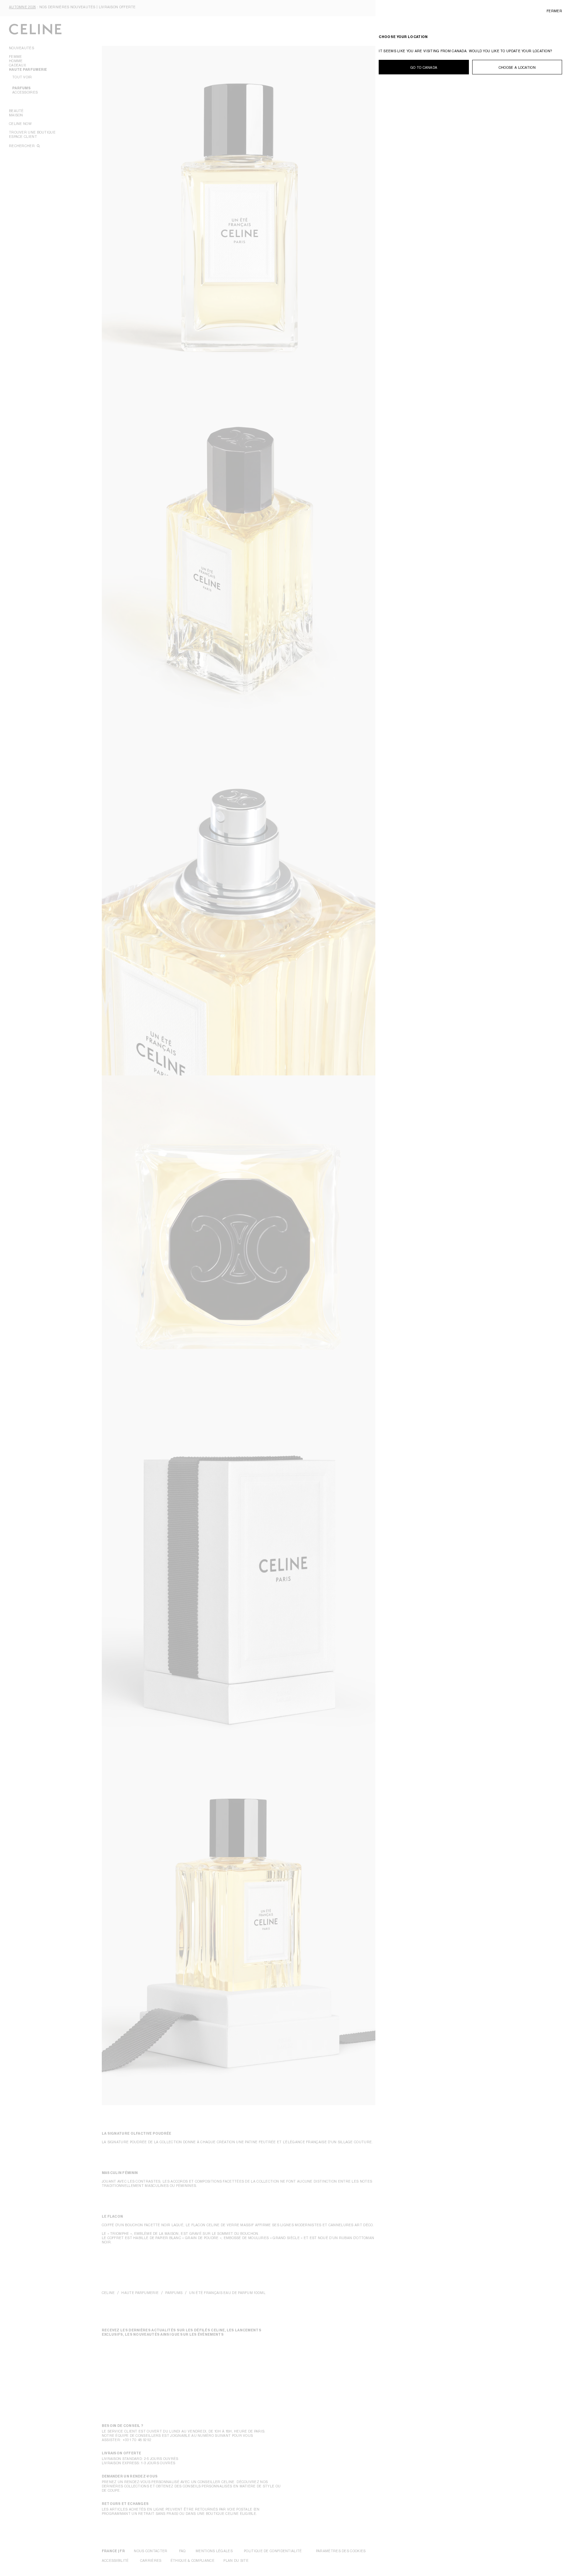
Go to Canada (424, 67)
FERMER (554, 11)
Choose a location (517, 67)
